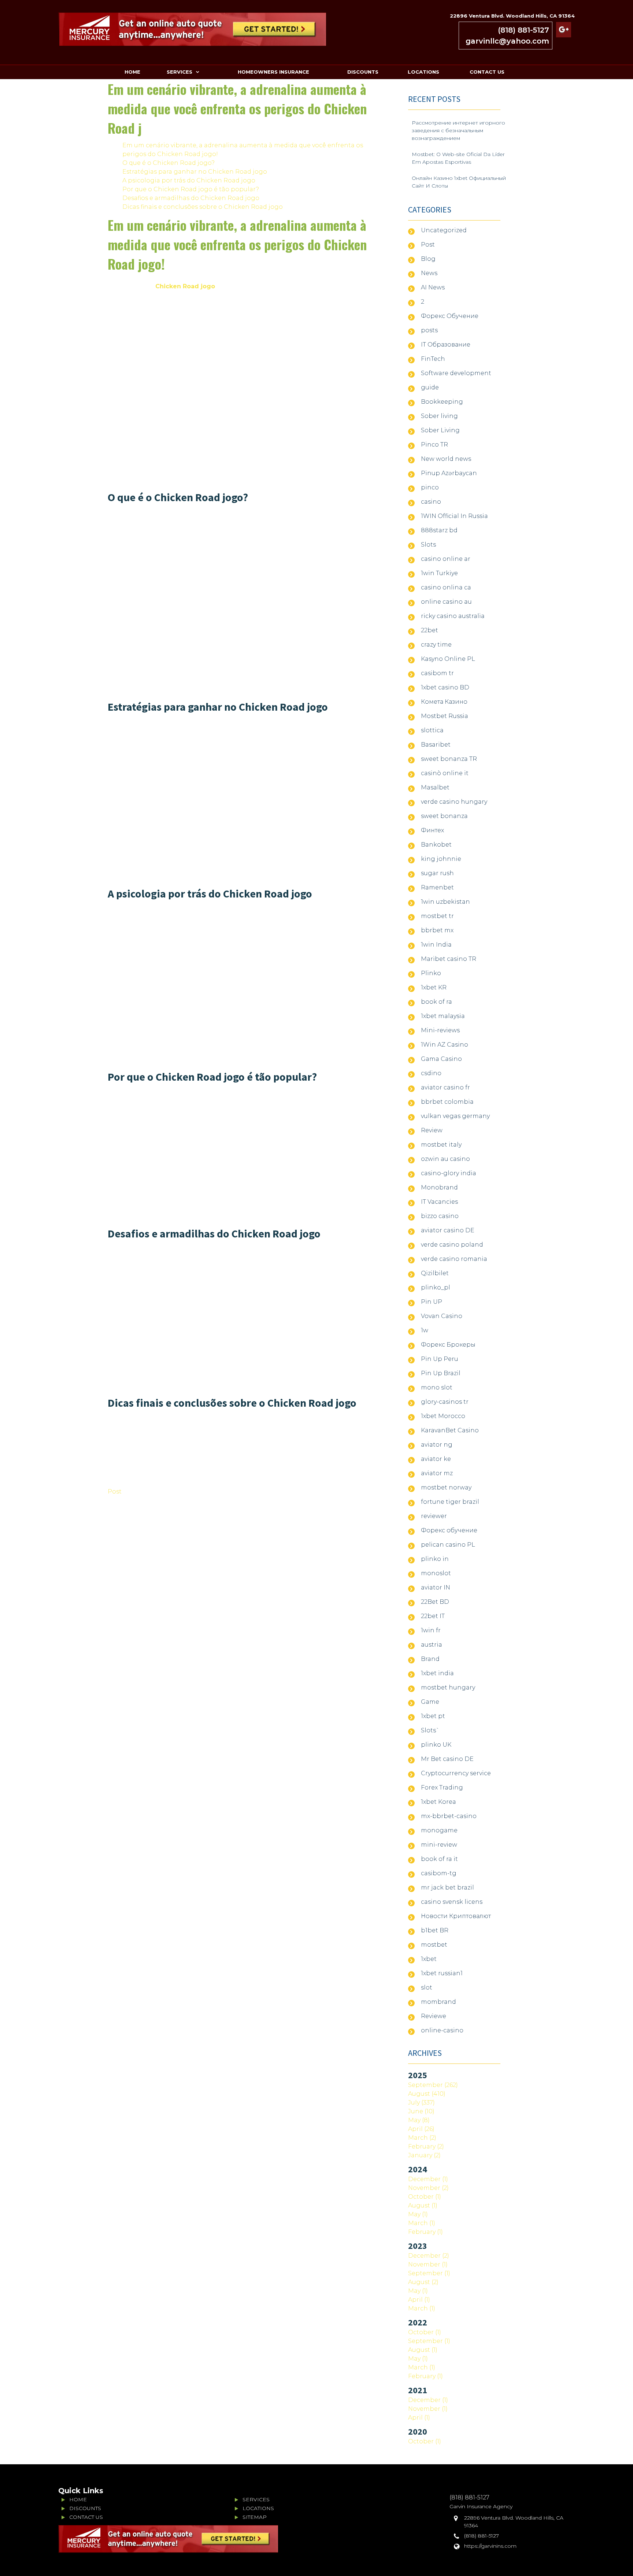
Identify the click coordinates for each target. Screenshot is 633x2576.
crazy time (436, 645)
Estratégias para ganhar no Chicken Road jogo (195, 172)
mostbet (434, 1945)
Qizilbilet (435, 1273)
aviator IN (436, 1587)
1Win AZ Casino (445, 1045)
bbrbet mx (437, 930)
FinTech (433, 359)
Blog (428, 259)
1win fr (431, 1630)
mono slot (437, 1387)
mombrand (438, 2002)
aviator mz (437, 1473)
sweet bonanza (444, 816)
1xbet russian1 (442, 1973)
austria (432, 1645)
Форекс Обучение (450, 316)
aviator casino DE (448, 1230)
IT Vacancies (439, 1202)
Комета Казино (444, 702)
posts (429, 330)
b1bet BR (435, 1930)
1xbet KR (434, 987)
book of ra (436, 1002)
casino (431, 502)
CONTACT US (487, 72)
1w (425, 1330)
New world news (446, 459)
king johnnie (441, 859)
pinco (430, 487)
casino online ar (446, 559)
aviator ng (437, 1445)
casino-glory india (449, 1173)
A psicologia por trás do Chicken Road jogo (189, 180)
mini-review (439, 1845)
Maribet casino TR (449, 959)
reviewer (434, 1516)
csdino (431, 1073)
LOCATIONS (423, 72)
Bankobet (436, 845)
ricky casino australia (453, 616)
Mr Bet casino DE (447, 1759)
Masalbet (435, 787)
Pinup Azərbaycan (449, 473)
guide (430, 387)
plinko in (435, 1559)
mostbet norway (446, 1487)
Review (432, 1130)
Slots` (430, 1730)
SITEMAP (255, 2517)
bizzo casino (440, 1216)
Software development (456, 373)
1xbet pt (433, 1716)
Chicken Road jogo (185, 286)
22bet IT (433, 1616)
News (429, 273)
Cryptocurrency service (456, 1773)
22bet (430, 630)
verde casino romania (454, 1259)
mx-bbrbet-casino (449, 1816)
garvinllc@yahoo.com (507, 41)
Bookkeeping (442, 402)
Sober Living (440, 430)
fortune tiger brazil (450, 1502)
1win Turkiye (439, 573)
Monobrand (439, 1187)
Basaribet (436, 745)
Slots (428, 545)
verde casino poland (452, 1245)
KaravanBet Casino (450, 1430)
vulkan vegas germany (455, 1116)
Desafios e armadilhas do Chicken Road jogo (191, 198)
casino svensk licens (452, 1902)
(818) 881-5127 (523, 30)
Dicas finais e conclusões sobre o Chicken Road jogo (203, 207)
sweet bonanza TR (449, 759)
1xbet (429, 1959)
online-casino (442, 2030)
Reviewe (434, 2016)
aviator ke (436, 1459)
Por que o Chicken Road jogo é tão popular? (191, 189)
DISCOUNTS (363, 72)
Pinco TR (434, 445)
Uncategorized (444, 230)
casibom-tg (439, 1873)
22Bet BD (435, 1602)
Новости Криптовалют (456, 1916)
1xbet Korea (438, 1802)
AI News (433, 287)
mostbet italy (441, 1145)
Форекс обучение (449, 1530)
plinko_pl (436, 1287)
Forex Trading (442, 1787)
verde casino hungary (454, 802)
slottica (432, 730)
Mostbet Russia (445, 716)
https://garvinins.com (490, 2546)
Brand (430, 1659)
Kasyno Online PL (448, 659)
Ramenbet (437, 887)
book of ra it (439, 1859)
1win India (436, 945)
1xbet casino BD (445, 687)
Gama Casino (441, 1059)
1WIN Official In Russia (454, 516)
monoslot (436, 1573)
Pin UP (432, 1302)
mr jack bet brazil (447, 1887)
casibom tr (437, 673)
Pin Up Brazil (441, 1373)
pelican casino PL (448, 1545)
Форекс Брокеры (448, 1345)
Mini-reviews (440, 1030)
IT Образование (446, 345)
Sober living (439, 416)
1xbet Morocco (443, 1416)
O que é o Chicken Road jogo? (169, 163)
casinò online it (445, 773)
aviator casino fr (445, 1087)
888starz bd (439, 530)
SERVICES (179, 72)
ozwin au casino (445, 1159)
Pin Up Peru (440, 1359)
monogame (439, 1830)
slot (427, 1987)
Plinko (431, 973)
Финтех (432, 830)
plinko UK (436, 1745)
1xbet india (437, 1673)
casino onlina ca (446, 587)
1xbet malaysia (443, 1016)
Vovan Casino (442, 1316)
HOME (132, 72)
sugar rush (437, 873)
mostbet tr (437, 916)
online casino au (446, 602)
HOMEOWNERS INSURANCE (273, 72)
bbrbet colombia (447, 1102)
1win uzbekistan (445, 902)
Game (430, 1702)
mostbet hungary (448, 1687)
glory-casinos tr (445, 1402)
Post (115, 1491)
